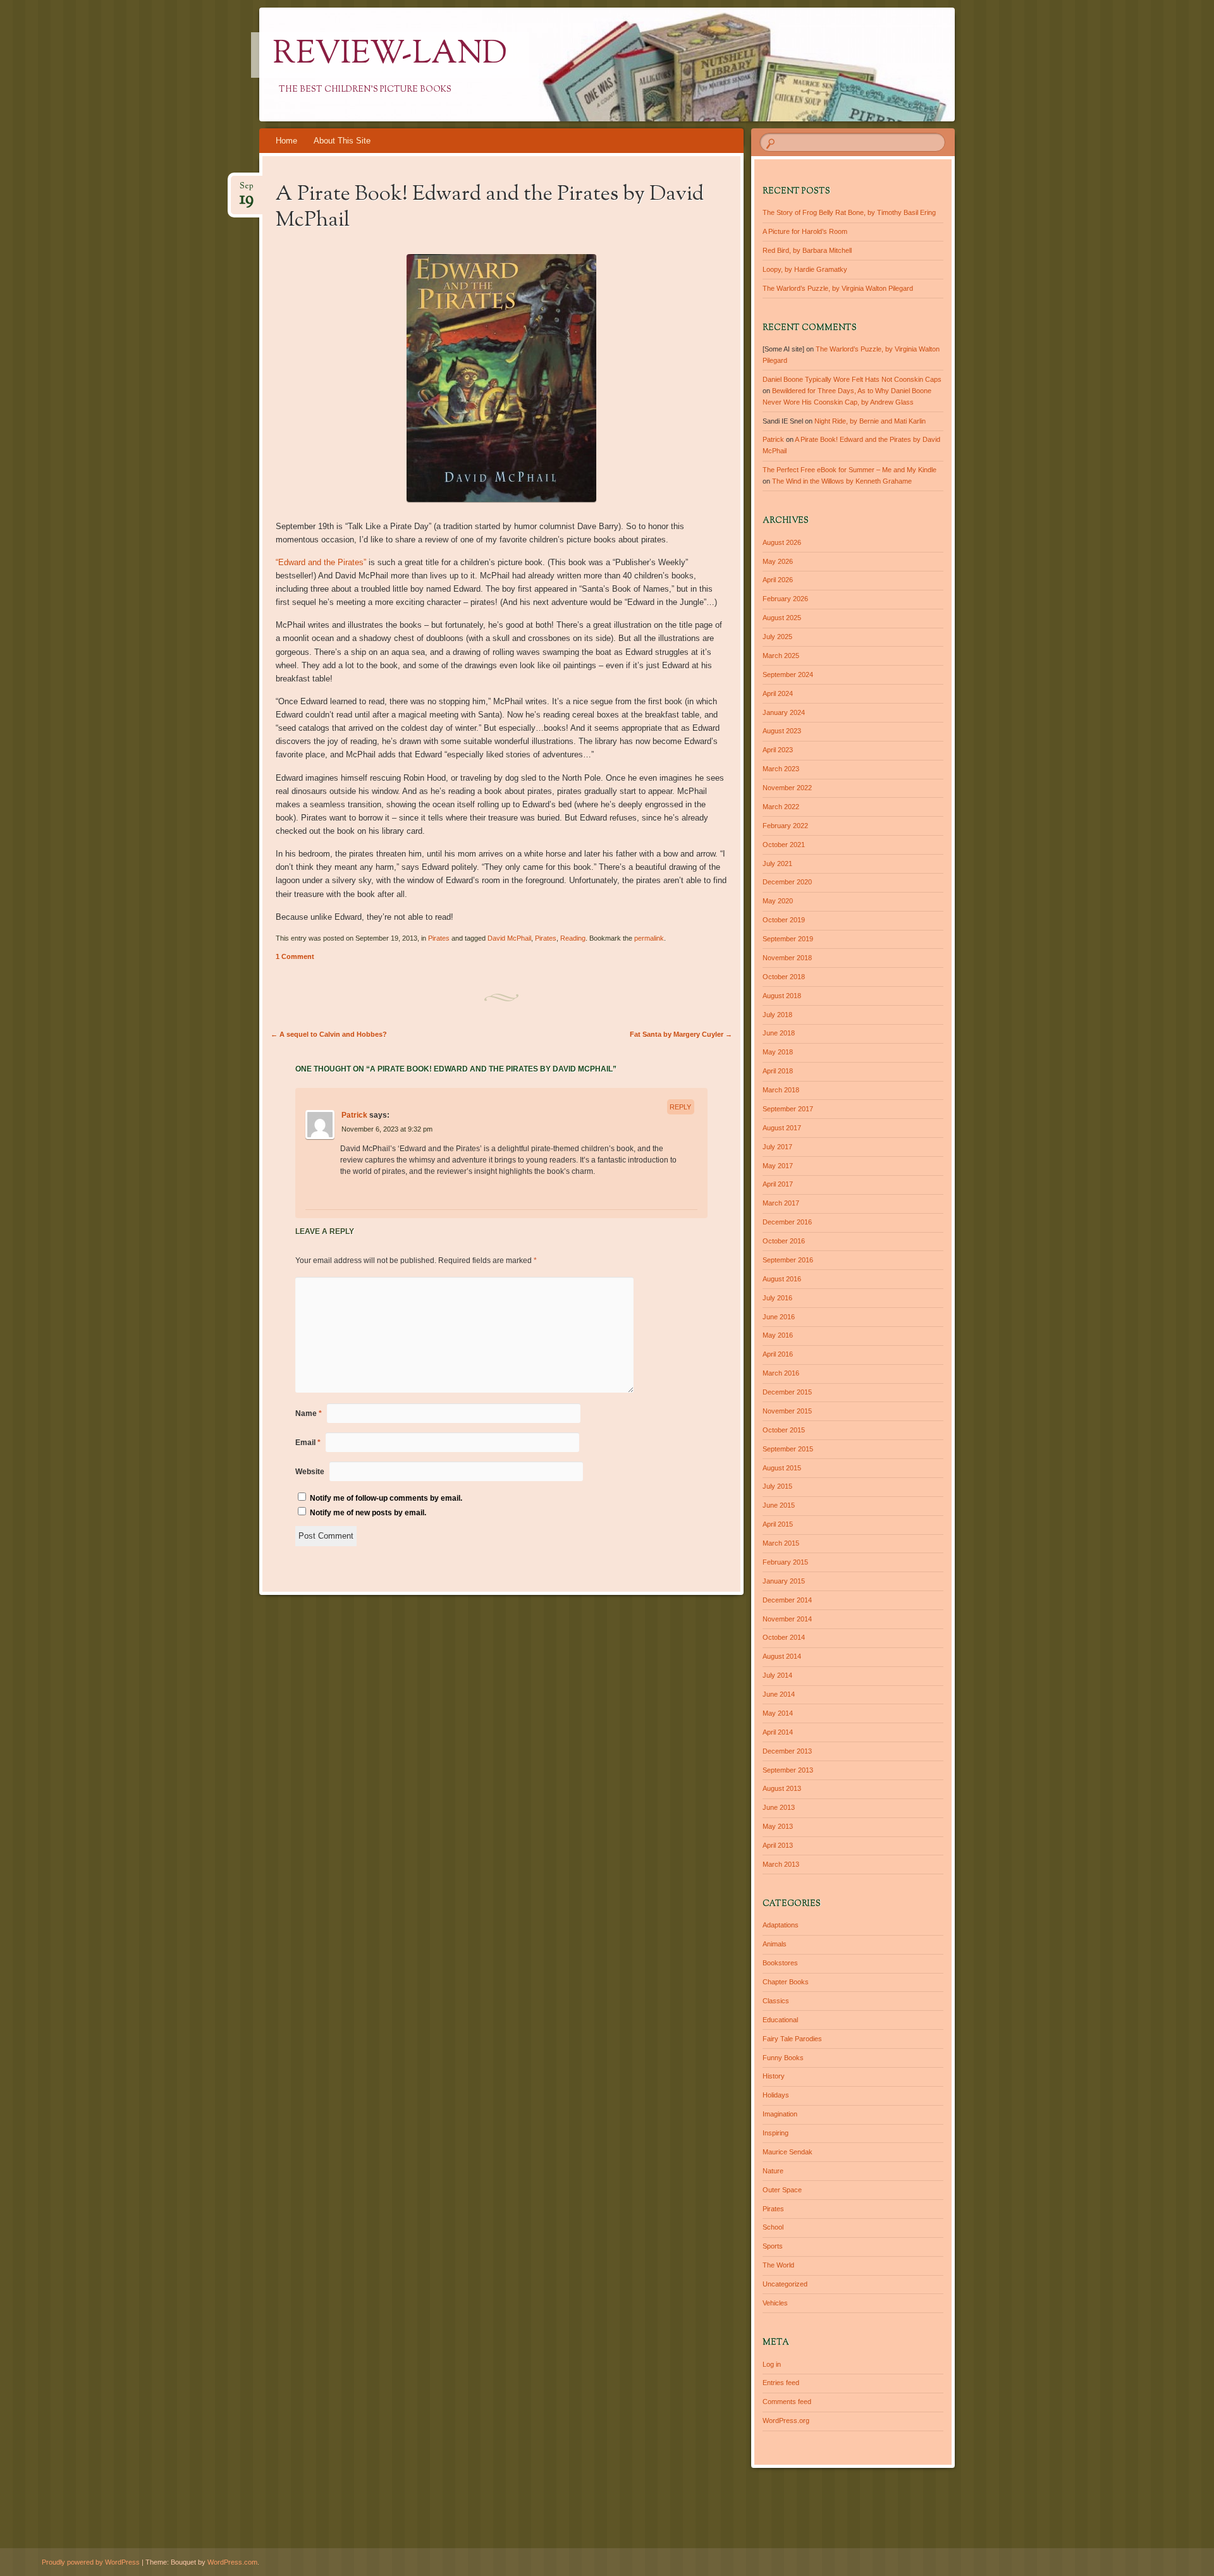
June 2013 (779, 1807)
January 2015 (784, 1581)
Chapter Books (786, 1982)
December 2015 (787, 1392)
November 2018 (787, 958)
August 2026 (782, 542)
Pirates (439, 938)
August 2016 (782, 1279)
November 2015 (787, 1411)
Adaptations (781, 1925)
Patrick (354, 1115)
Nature (773, 2171)
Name (309, 1413)
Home (286, 141)
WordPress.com (232, 2562)
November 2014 (787, 1619)
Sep (247, 190)
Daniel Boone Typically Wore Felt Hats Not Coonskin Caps (852, 379)
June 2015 (779, 1505)
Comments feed (787, 2402)
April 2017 (778, 1184)
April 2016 (778, 1354)
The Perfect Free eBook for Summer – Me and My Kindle (849, 470)
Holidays (776, 2095)
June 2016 (779, 1317)
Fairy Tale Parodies (792, 2039)
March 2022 (781, 807)
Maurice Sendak (788, 2152)
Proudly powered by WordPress (91, 2562)
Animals (775, 1944)
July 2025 (777, 637)
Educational (780, 2020)
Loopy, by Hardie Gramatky (805, 269)
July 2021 (777, 864)
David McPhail (509, 938)
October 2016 (784, 1241)
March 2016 (781, 1373)
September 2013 (788, 1770)
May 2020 (778, 901)
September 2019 (788, 939)
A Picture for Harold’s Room (805, 231)
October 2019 (784, 920)
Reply (680, 1107)
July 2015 (777, 1486)
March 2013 (781, 1864)
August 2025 (782, 618)
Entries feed (781, 2383)
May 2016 (778, 1335)
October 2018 (784, 977)
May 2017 (778, 1166)
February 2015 (785, 1562)
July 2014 (777, 1675)
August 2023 (782, 731)
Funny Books (783, 2058)
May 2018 (778, 1052)
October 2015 (784, 1430)
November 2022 (787, 788)
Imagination (780, 2114)
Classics (776, 2001)
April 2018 (778, 1071)
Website (310, 1472)
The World (778, 2265)
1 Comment (295, 956)
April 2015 (778, 1524)
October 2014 (784, 1637)
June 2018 (779, 1033)
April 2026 (778, 580)
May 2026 (778, 561)
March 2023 (781, 769)
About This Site (342, 141)
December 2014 (787, 1600)
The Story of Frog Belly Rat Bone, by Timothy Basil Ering (849, 212)
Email (308, 1443)
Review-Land (390, 55)
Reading (573, 938)
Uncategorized (785, 2284)
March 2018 (781, 1090)
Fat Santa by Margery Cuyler (681, 1034)
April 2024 (778, 693)
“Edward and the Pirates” (321, 562)
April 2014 (778, 1732)
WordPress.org (786, 2420)
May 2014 (778, 1713)
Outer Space (782, 2190)
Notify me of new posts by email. (368, 1513)
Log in (772, 2364)
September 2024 (788, 675)
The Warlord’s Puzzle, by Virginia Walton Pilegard (838, 288)
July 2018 (777, 1015)
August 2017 (782, 1128)
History (774, 2076)
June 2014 (779, 1694)
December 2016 (787, 1222)
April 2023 (778, 750)
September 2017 (788, 1109)
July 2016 (777, 1298)
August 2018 (782, 996)
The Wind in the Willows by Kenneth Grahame (842, 481)
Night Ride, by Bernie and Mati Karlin (870, 421)
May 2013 (778, 1826)
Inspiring (776, 2133)
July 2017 (777, 1147)
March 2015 (781, 1543)
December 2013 (787, 1751)
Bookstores (780, 1963)
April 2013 (778, 1845)
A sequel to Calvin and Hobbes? (329, 1034)
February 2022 (785, 826)
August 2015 (782, 1468)
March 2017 (781, 1203)
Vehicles (775, 2303)
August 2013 (782, 1788)
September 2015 (788, 1449)
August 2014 (782, 1656)
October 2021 (784, 845)
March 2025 (781, 656)
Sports (773, 2246)
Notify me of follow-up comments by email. (386, 1498)
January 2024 (784, 712)
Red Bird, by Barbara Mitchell (807, 250)
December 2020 (787, 882)
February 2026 (785, 599)
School (773, 2227)
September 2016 (788, 1260)
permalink (649, 938)
